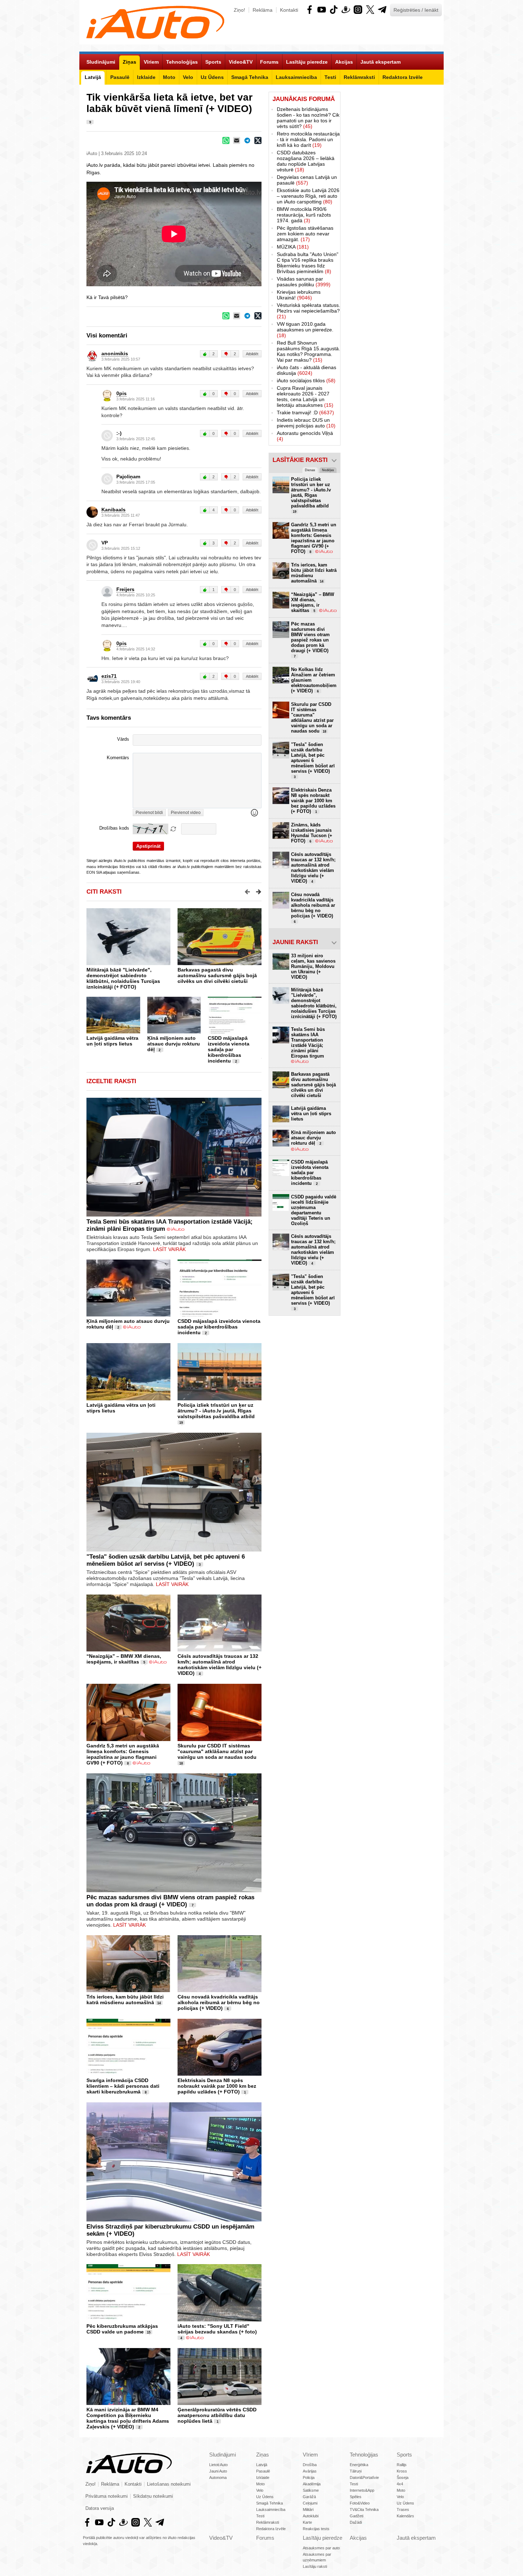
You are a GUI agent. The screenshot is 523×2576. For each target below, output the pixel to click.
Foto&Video (360, 2503)
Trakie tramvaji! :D (305, 413)
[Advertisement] (392, 198)
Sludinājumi (223, 2455)
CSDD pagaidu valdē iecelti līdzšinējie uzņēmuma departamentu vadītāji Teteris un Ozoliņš (314, 1210)
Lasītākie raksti (300, 460)
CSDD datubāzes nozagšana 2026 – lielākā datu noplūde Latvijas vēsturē (306, 161)
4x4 (400, 2484)
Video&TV (221, 2538)
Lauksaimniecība (271, 2510)
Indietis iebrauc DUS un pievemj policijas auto (306, 423)
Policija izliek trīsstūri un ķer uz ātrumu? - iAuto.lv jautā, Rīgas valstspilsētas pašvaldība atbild (216, 1411)
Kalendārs (405, 2516)
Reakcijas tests (316, 2529)
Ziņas (263, 2455)
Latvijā (262, 2465)
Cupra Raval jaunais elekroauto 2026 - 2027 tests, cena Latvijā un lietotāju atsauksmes (305, 396)
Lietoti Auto (218, 2465)
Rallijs (402, 2465)
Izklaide (263, 2477)
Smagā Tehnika (270, 2503)
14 (159, 2003)
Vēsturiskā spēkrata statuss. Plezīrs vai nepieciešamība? (308, 311)
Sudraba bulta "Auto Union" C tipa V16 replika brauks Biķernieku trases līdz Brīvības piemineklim (308, 263)
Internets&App (362, 2490)
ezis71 (109, 676)
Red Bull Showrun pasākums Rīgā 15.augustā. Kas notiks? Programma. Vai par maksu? (308, 351)
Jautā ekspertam (416, 2538)
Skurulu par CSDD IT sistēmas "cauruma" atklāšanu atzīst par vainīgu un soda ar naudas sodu (217, 1751)
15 (149, 2332)
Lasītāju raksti (315, 2566)
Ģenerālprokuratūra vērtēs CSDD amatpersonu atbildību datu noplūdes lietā (217, 2415)
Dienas (310, 470)
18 (181, 1763)
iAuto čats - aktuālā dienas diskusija (307, 370)
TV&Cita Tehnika (364, 2510)
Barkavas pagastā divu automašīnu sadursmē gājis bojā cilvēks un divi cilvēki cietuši (217, 975)
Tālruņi (356, 2471)
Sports (404, 2455)
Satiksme (311, 2490)
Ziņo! (239, 10)
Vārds (123, 739)
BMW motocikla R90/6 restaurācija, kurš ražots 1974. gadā (304, 215)
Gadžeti (356, 2516)
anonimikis (115, 353)
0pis (121, 393)
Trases (403, 2510)
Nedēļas (328, 470)
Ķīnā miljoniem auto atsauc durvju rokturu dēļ (174, 1044)
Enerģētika (359, 2465)
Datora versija (100, 2508)
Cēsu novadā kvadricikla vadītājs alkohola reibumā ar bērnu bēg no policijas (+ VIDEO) (219, 2002)
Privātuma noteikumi (107, 2496)
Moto (260, 2484)
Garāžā (309, 2497)
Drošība (310, 2465)
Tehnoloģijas (364, 2455)
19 (181, 1423)
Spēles (356, 2497)
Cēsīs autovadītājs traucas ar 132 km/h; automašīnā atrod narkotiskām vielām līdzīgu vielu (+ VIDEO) (220, 1665)
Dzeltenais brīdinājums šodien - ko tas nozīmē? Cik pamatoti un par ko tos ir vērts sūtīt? (308, 118)
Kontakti (289, 10)
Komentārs (118, 758)
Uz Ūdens (265, 2497)
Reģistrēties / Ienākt (416, 10)
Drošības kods (114, 828)
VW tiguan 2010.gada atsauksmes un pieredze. (305, 330)
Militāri (308, 2510)
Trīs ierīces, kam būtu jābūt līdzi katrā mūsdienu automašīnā (125, 2000)
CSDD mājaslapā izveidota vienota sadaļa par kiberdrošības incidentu (229, 1049)
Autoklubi (311, 2516)
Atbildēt (252, 354)
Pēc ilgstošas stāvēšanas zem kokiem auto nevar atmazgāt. (305, 234)
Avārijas (310, 2471)
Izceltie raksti (111, 1081)
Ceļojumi (310, 2503)
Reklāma (263, 10)
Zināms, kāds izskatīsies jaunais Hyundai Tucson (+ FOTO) (312, 833)
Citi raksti (104, 892)
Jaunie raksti (295, 942)
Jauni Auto (218, 2471)
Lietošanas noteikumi (169, 2484)
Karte (307, 2522)
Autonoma (218, 2477)
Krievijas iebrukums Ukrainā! (299, 295)
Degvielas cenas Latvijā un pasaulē (307, 180)
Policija (309, 2477)
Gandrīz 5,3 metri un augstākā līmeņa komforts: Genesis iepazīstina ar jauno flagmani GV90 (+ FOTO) (123, 1754)
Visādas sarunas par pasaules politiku (304, 282)
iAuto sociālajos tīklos (306, 380)
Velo (260, 2490)
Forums (265, 2538)
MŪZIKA (293, 247)
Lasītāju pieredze (323, 2538)
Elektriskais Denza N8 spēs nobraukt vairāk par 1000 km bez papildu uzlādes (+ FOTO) (217, 2086)
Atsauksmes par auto (321, 2548)
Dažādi (356, 2522)
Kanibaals (113, 510)
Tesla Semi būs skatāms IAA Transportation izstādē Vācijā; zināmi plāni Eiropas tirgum (308, 1043)
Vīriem (310, 2455)
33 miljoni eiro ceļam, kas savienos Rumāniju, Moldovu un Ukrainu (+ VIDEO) (313, 966)
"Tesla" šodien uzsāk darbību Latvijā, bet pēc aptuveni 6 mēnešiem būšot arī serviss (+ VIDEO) (166, 1560)
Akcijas (358, 2538)
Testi (260, 2516)
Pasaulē (263, 2471)
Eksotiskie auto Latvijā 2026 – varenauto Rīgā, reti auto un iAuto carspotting (308, 196)
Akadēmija (312, 2484)
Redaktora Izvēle (271, 2529)
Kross (402, 2471)
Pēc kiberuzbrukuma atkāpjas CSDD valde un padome (122, 2329)
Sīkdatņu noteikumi (153, 2496)
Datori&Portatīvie (364, 2477)
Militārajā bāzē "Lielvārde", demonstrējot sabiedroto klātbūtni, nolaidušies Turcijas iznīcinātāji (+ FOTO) (123, 978)
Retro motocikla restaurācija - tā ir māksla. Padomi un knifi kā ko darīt (308, 139)
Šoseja (403, 2477)
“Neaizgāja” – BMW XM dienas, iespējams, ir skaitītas (124, 1659)
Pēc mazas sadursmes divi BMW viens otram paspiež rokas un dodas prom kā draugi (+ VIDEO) (170, 1901)
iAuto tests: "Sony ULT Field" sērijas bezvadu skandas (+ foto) (217, 2329)
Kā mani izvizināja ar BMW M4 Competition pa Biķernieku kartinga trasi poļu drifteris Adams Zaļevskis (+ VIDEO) (128, 2418)
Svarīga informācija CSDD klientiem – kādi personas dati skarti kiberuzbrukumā (123, 2086)
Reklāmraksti (268, 2522)
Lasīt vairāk (169, 1249)
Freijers (125, 589)
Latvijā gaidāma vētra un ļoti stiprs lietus (112, 1041)
